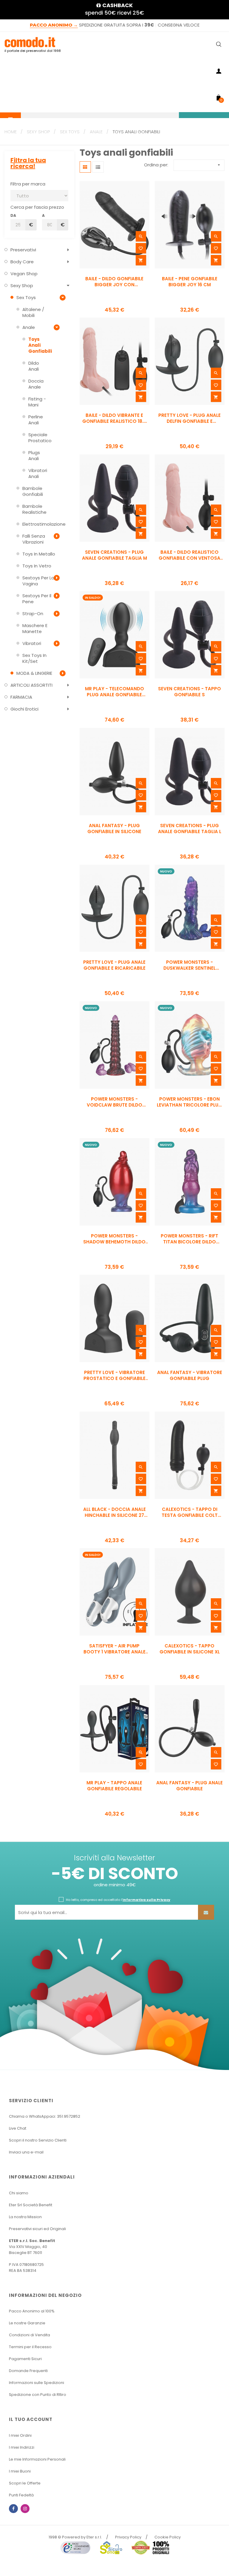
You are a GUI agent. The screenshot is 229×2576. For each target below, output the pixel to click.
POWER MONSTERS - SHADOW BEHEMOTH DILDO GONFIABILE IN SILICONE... (114, 1239)
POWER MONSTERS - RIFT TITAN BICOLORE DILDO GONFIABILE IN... (189, 1239)
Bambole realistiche (34, 509)
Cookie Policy (168, 2537)
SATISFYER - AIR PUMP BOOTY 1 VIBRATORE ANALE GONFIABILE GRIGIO (114, 1649)
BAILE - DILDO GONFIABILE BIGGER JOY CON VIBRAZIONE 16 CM (114, 282)
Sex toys (26, 297)
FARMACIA (21, 697)
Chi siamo (19, 2193)
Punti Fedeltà (21, 2495)
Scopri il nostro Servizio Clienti (38, 2140)
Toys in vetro (37, 566)
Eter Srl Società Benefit (31, 2205)
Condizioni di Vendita (30, 2335)
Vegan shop (24, 274)
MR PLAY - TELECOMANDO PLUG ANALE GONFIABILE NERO (114, 692)
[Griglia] (85, 167)
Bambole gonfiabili (33, 491)
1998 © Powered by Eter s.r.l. (75, 2537)
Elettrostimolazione (39, 524)
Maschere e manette (35, 628)
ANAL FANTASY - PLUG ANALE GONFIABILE (189, 1786)
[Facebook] (13, 2509)
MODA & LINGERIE (34, 673)
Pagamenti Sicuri (25, 2359)
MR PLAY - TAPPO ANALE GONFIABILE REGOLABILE (114, 1786)
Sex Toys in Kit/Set (34, 658)
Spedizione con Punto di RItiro (38, 2395)
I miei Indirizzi (22, 2447)
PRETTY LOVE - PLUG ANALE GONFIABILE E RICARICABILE (114, 965)
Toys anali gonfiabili (39, 345)
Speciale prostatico (39, 438)
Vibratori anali (38, 473)
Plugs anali (34, 455)
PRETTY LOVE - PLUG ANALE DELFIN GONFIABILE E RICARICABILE (189, 418)
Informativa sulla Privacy (146, 1900)
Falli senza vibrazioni (34, 539)
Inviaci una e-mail (26, 2152)
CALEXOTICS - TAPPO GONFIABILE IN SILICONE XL (190, 1649)
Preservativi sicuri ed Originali (37, 2229)
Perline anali (36, 420)
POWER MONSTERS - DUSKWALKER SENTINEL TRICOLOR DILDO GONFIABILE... (189, 965)
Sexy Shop (22, 286)
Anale (29, 327)
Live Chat (18, 2128)
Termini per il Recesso (30, 2347)
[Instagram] (25, 2509)
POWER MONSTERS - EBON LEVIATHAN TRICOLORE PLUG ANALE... (189, 1102)
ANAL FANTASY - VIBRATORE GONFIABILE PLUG (190, 1376)
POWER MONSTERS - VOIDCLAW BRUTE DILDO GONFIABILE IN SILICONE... (114, 1102)
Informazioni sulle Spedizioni (37, 2383)
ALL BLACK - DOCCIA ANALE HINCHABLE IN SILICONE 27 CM (114, 1512)
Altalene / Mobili (33, 312)
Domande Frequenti (28, 2371)
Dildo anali (34, 366)
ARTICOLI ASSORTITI (31, 685)
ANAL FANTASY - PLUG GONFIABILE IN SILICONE (114, 829)
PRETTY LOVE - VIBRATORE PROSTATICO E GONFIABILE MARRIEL (114, 1376)
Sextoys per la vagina (38, 581)
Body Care (22, 262)
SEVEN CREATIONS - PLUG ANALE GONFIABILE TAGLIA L (190, 829)
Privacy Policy (128, 2537)
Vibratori (32, 643)
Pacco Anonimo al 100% (32, 2311)
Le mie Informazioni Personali (37, 2459)
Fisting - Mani (37, 402)
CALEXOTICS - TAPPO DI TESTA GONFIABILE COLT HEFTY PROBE (190, 1512)
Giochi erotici (24, 709)
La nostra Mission (25, 2217)
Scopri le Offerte (25, 2483)
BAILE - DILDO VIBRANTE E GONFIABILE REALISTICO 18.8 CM (114, 418)
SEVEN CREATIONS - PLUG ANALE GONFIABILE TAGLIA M (114, 555)
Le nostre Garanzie (27, 2323)
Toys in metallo (39, 554)
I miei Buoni (20, 2471)
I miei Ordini (20, 2435)
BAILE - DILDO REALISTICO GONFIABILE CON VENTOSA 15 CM (189, 555)
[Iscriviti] (206, 1912)
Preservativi (23, 250)
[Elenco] (98, 167)
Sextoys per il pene (37, 599)
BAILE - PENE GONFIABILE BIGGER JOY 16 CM (190, 282)
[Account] (219, 72)
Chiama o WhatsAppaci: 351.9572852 (45, 2116)
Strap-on (33, 614)
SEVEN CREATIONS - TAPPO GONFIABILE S (189, 692)
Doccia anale (36, 384)
